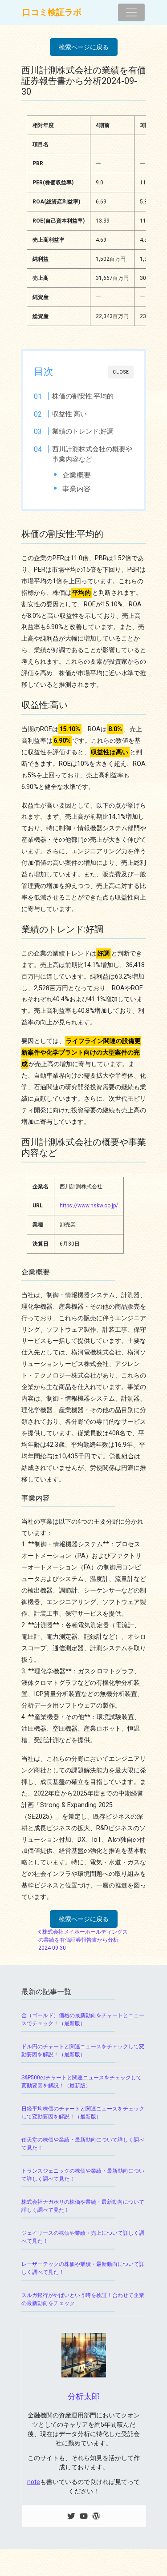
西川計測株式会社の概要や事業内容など (92, 454)
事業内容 (77, 489)
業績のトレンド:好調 (83, 431)
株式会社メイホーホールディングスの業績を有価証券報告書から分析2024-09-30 (83, 1940)
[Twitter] (71, 2516)
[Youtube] (84, 2516)
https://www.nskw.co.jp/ (89, 1206)
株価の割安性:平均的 (83, 396)
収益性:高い (69, 414)
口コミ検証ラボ (52, 12)
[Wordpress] (96, 2516)
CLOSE (121, 372)
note (34, 2482)
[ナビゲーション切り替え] (131, 12)
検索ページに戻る (84, 47)
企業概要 (77, 475)
